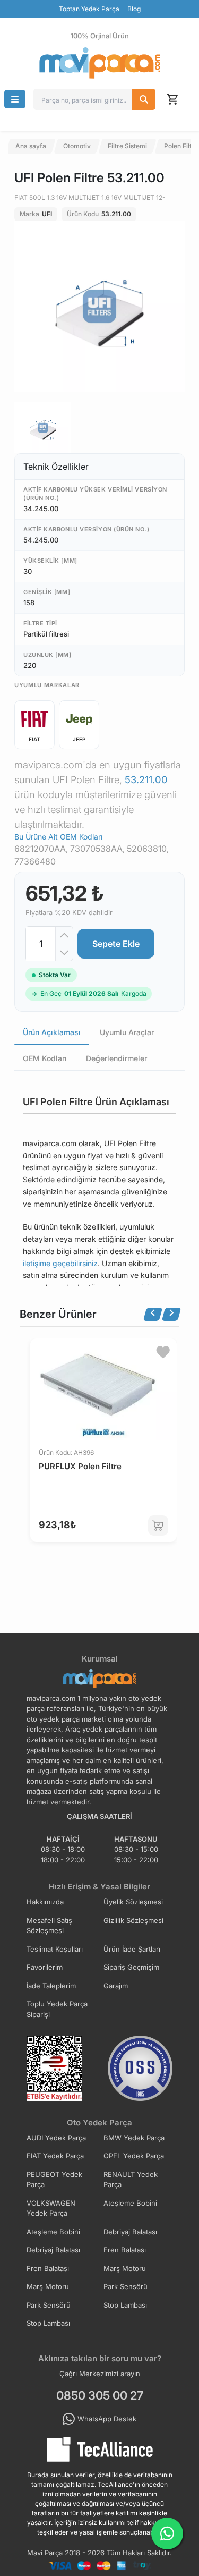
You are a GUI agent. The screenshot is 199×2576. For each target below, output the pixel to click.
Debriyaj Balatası (130, 2232)
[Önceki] (153, 1314)
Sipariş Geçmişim (131, 1967)
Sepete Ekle (116, 944)
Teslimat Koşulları (55, 1949)
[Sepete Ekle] (158, 1526)
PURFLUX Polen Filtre (80, 1466)
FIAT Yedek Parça (55, 2156)
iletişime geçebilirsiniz (60, 1263)
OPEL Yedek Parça (134, 2156)
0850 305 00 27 (100, 2395)
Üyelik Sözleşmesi (133, 1902)
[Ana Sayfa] (100, 63)
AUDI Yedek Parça (56, 2138)
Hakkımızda (45, 1902)
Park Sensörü (126, 2286)
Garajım (116, 1986)
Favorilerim (45, 1967)
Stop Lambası (125, 2305)
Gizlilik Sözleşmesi (133, 1920)
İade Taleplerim (51, 1986)
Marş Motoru (125, 2268)
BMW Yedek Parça (134, 2138)
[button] (15, 99)
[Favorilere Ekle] (163, 1352)
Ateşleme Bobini (130, 2203)
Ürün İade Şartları (132, 1949)
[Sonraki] (171, 1314)
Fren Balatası (125, 2250)
